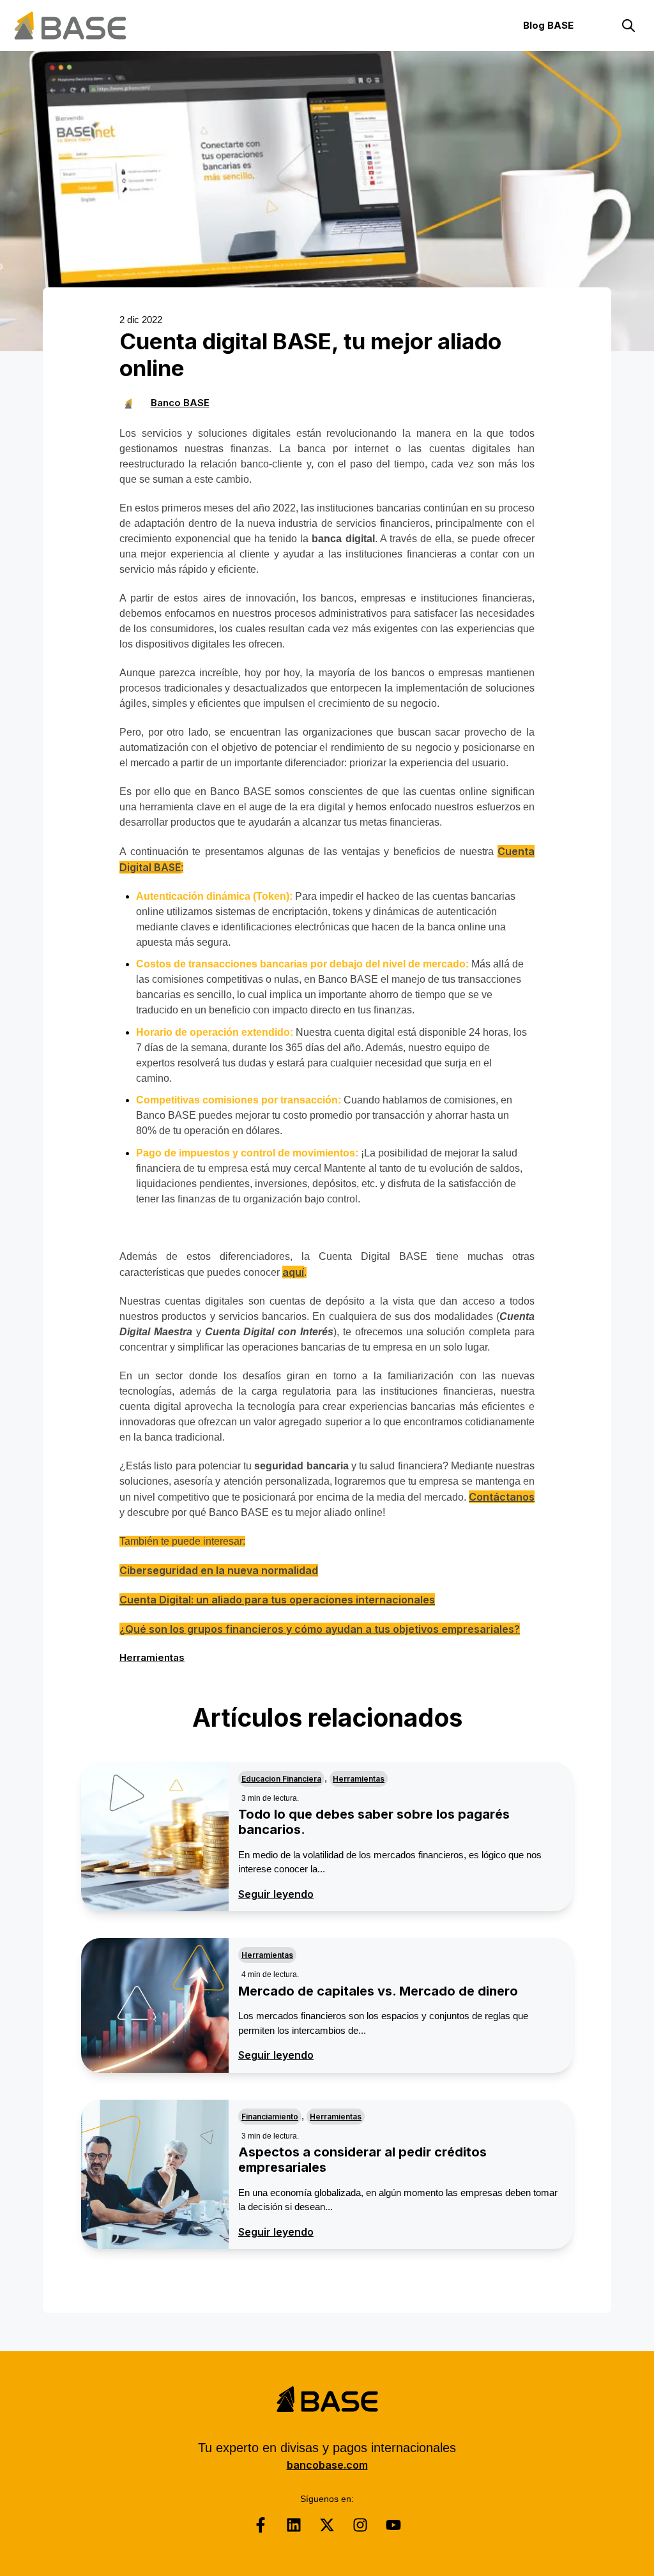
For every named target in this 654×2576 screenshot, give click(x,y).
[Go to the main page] (70, 26)
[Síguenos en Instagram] (360, 2525)
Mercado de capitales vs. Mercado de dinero (378, 1991)
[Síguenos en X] (327, 2525)
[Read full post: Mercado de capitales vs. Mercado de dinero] (155, 2005)
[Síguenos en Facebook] (261, 2525)
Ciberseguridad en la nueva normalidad (219, 1570)
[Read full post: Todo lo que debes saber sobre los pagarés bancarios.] (155, 1837)
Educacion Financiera (281, 1779)
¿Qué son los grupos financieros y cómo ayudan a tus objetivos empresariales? (320, 1629)
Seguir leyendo (276, 1894)
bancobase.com (327, 2465)
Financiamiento (270, 2117)
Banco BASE (180, 403)
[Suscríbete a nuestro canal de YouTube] (393, 2525)
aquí (293, 1272)
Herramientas (152, 1657)
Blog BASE (548, 25)
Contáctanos (502, 1497)
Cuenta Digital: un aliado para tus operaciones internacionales (277, 1600)
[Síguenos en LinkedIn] (294, 2525)
